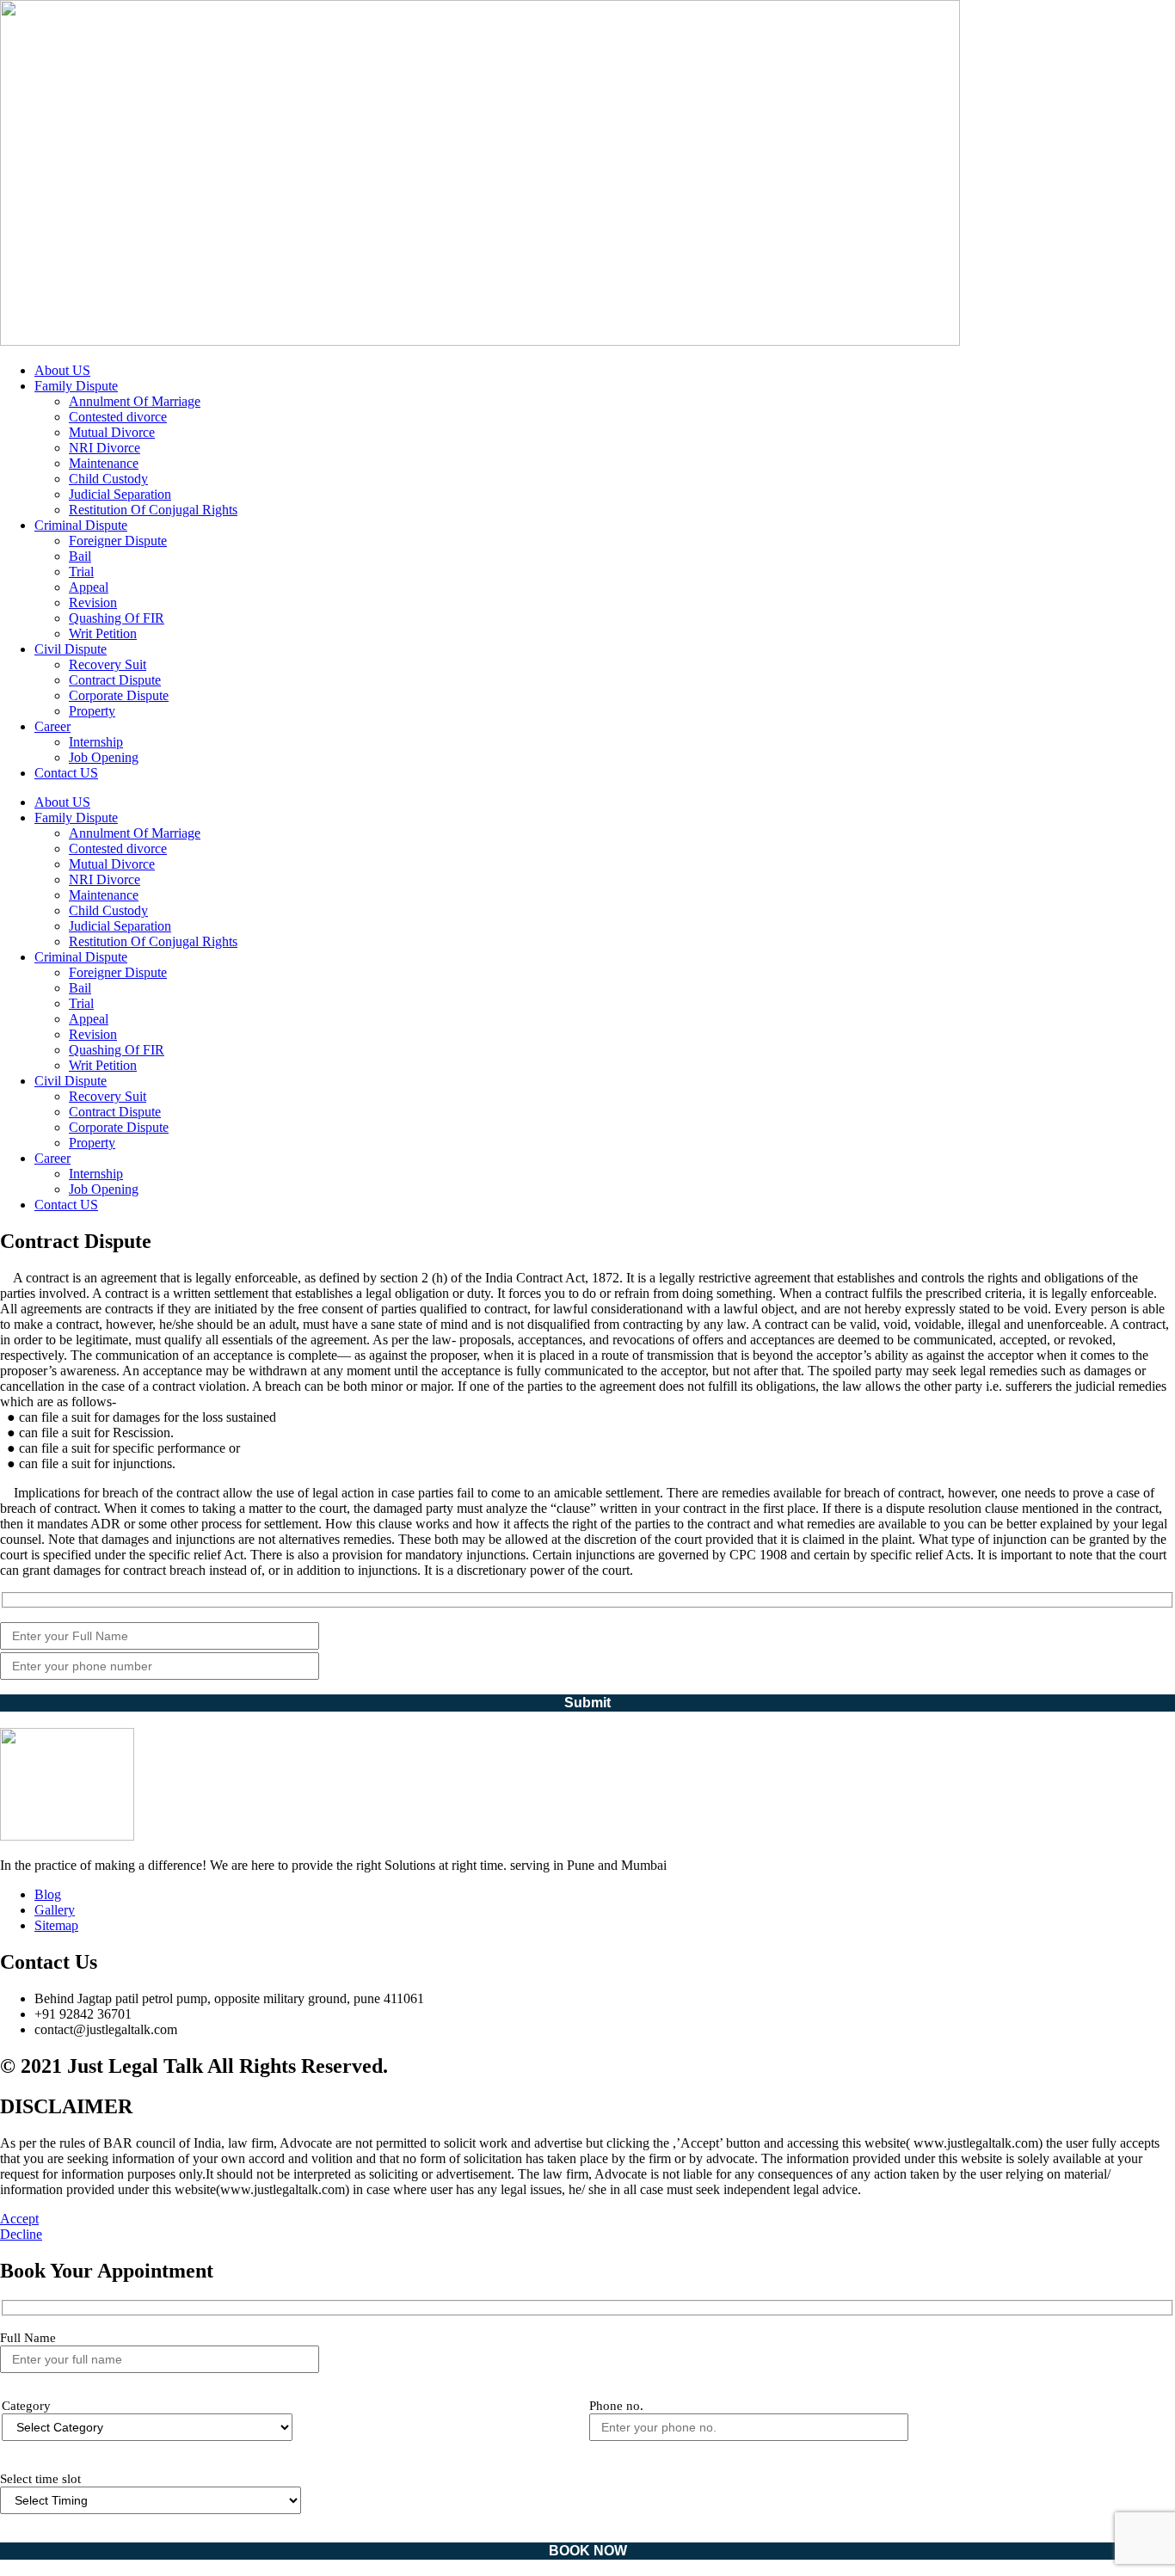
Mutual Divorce (112, 432)
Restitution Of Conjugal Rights (153, 510)
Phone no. (616, 2406)
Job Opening (104, 757)
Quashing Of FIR (117, 618)
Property (92, 711)
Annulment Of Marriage (135, 401)
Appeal (89, 587)
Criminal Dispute (81, 525)
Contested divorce (118, 417)
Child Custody (108, 479)
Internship (96, 742)
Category (26, 2406)
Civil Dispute (71, 649)
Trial (81, 572)
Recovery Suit (108, 664)
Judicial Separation (120, 494)
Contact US (66, 773)
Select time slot (40, 2479)
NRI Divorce (105, 448)
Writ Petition (103, 633)
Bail (80, 556)
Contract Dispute (115, 680)
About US (62, 370)
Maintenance (104, 463)
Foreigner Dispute (118, 541)
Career (52, 726)
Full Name (28, 2338)
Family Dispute (76, 386)
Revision (93, 603)
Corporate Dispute (119, 695)
